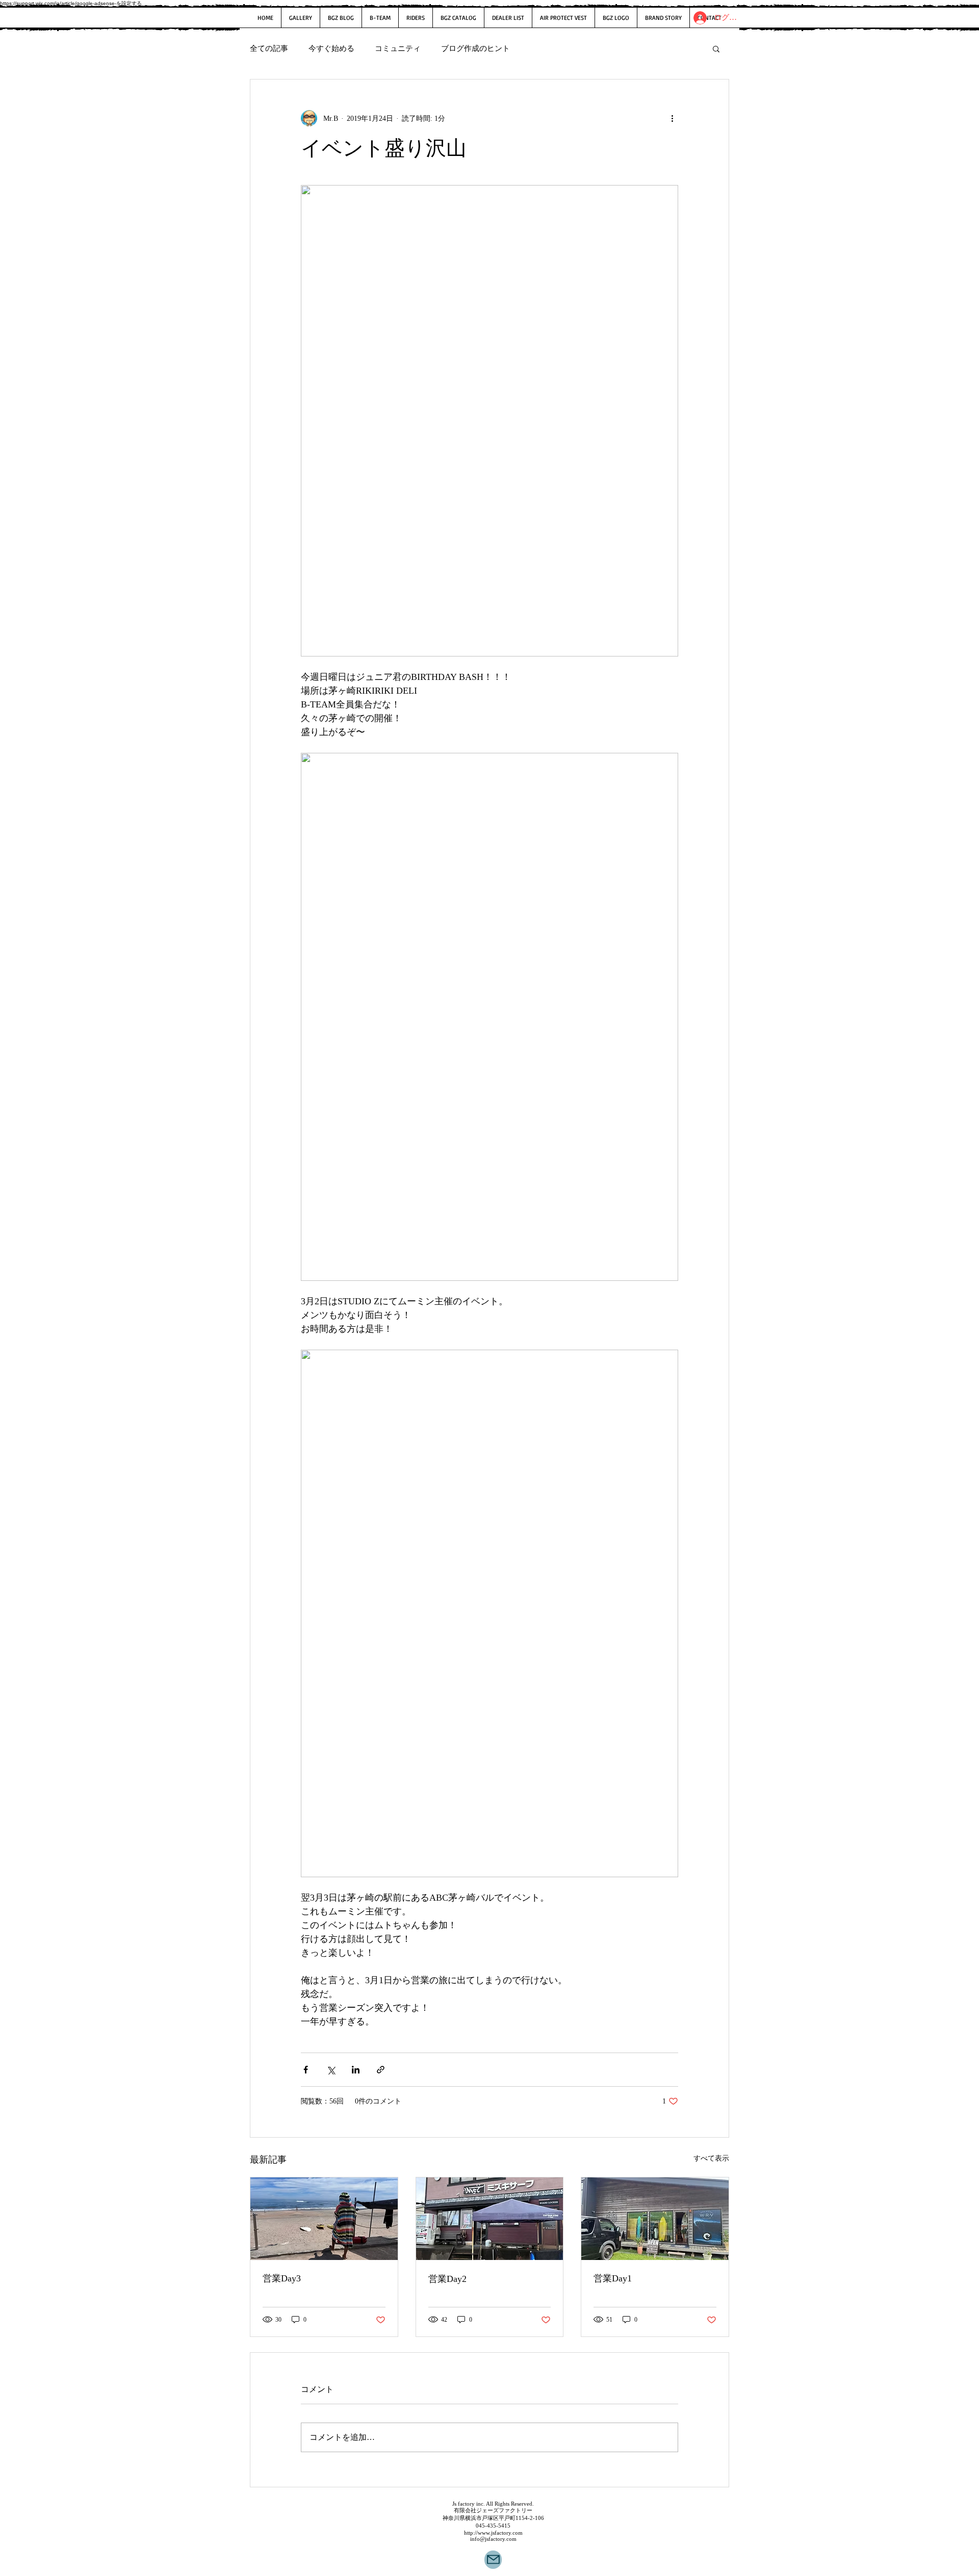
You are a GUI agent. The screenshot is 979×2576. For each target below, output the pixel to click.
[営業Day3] (324, 2219)
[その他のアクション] (672, 118)
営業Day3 (282, 2278)
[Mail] (493, 2560)
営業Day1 (613, 2278)
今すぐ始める (331, 48)
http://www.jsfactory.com (493, 2533)
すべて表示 (711, 2158)
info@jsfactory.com (493, 2539)
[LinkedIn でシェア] (356, 2070)
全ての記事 (269, 48)
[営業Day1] (655, 2219)
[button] (716, 48)
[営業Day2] (490, 2219)
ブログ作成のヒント (475, 48)
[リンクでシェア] (381, 2070)
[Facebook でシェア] (306, 2070)
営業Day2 (447, 2279)
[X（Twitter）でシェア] (331, 2070)
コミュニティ (398, 48)
